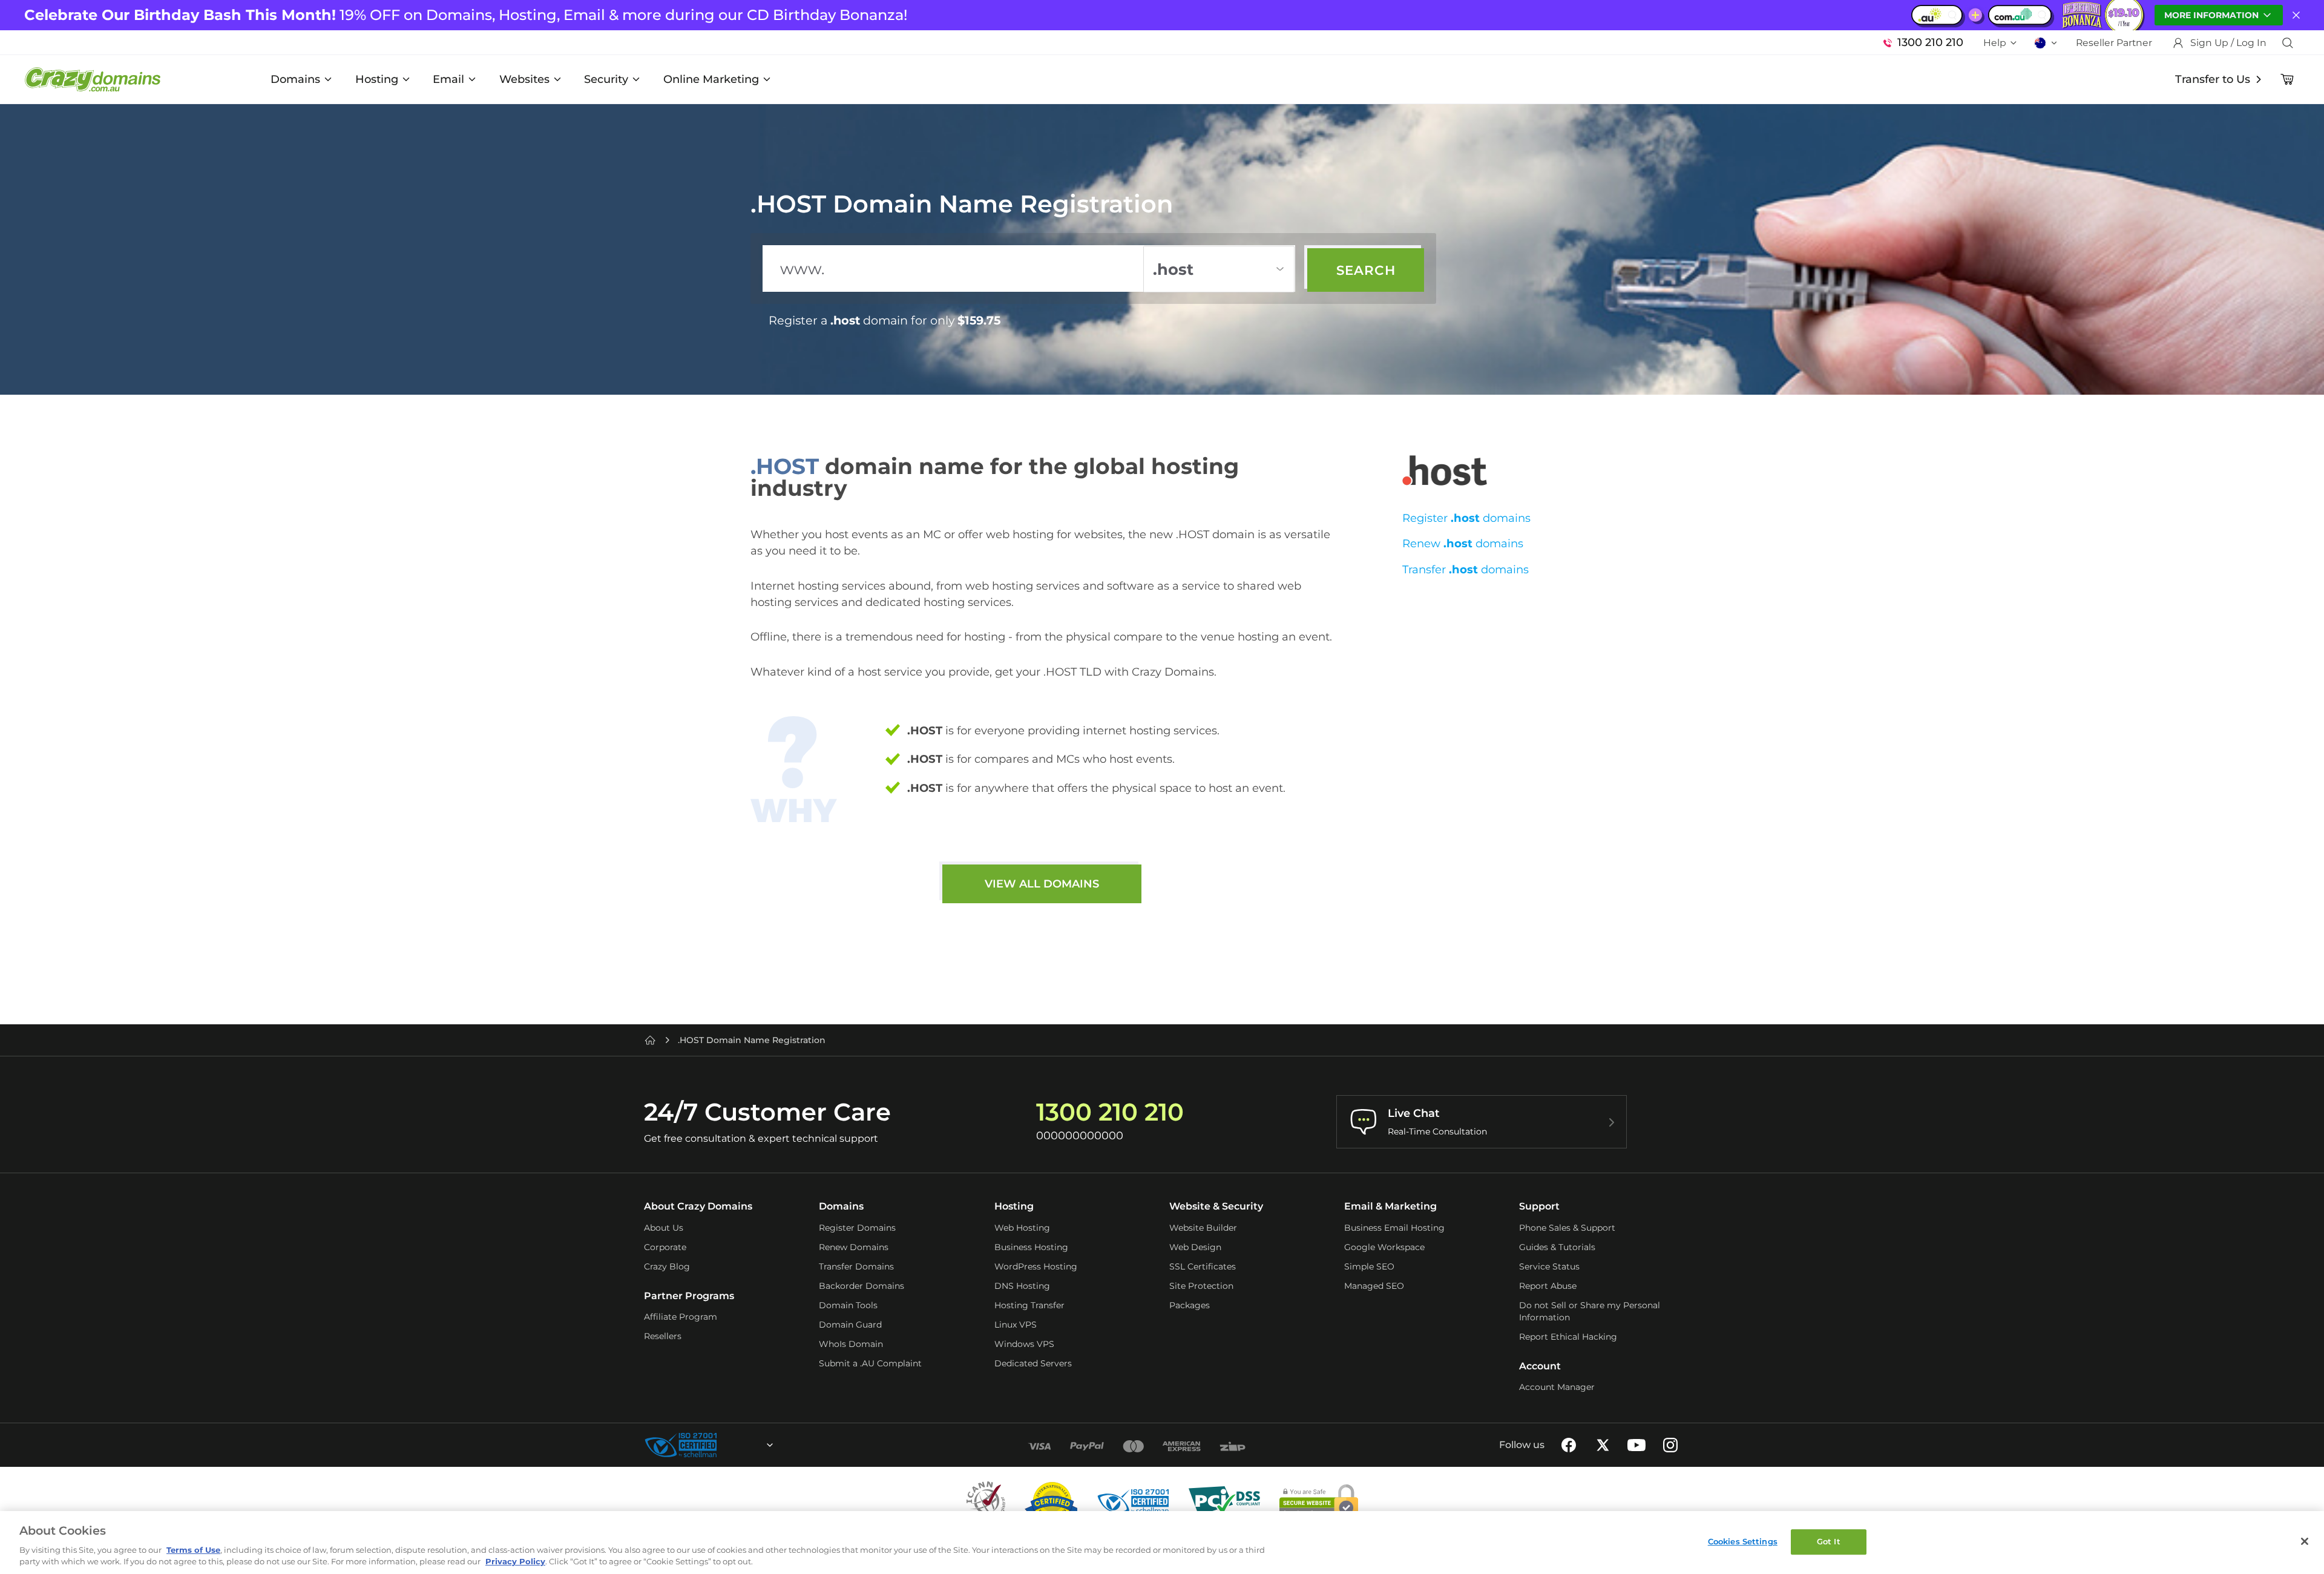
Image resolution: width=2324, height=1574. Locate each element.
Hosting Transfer (1029, 1305)
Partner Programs (689, 1296)
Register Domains (857, 1228)
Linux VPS (1016, 1325)
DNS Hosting (1022, 1286)
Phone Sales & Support (1567, 1228)
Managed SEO (1374, 1286)
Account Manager (1557, 1387)
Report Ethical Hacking (1568, 1337)
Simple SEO (1369, 1266)
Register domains (1466, 518)
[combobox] (737, 1445)
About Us (664, 1228)
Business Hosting (1031, 1247)
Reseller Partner (2114, 43)
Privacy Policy (515, 1561)
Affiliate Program (681, 1317)
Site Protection (1201, 1286)
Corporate (665, 1247)
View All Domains (1042, 884)
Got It (1829, 1541)
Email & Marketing (1390, 1206)
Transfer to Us (2213, 79)
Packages (1190, 1305)
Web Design (1195, 1247)
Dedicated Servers (1033, 1363)
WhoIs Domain (851, 1344)
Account (1540, 1366)
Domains (295, 79)
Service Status (1549, 1266)
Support (1539, 1206)
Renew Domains (854, 1247)
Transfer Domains (856, 1266)
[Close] (2305, 1541)
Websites (524, 79)
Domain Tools (848, 1305)
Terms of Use (193, 1550)
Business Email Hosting (1394, 1228)
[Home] (650, 1040)
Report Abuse (1548, 1286)
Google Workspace (1384, 1247)
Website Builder (1203, 1228)
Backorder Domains (862, 1286)
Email (448, 79)
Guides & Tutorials (1557, 1247)
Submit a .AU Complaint (870, 1363)
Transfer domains (1466, 569)
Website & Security (1216, 1206)
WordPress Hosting (1036, 1266)
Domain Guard (850, 1325)
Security (606, 79)
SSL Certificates (1203, 1266)
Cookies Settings (1743, 1541)
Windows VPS (1024, 1344)
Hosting (377, 79)
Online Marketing (711, 79)
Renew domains (1463, 543)
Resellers (663, 1336)
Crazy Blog (667, 1266)
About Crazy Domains (698, 1206)
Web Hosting (1022, 1228)
